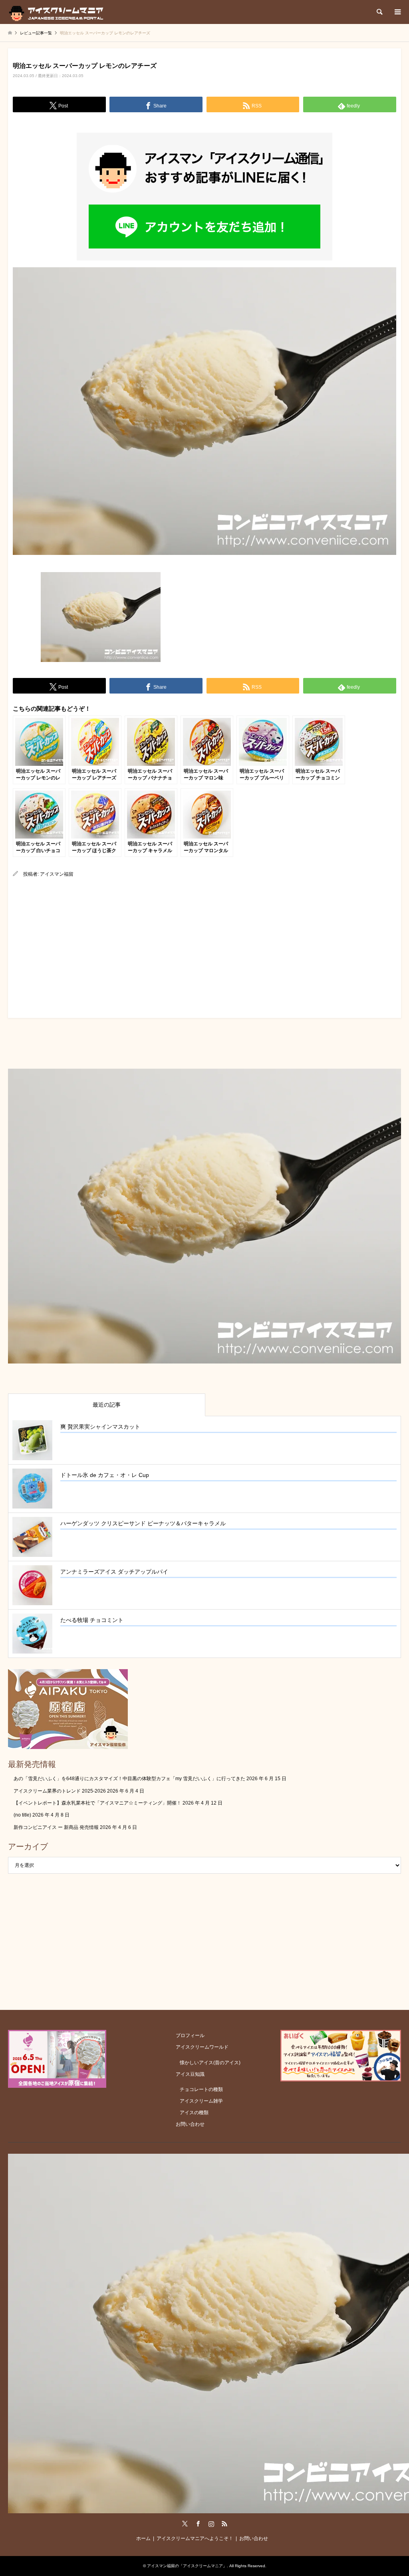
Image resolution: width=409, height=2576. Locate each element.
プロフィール (190, 2035)
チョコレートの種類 (201, 2089)
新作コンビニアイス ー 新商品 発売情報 (56, 1827)
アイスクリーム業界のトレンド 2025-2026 (60, 1791)
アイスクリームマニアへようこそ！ (195, 2538)
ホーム (143, 2538)
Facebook (198, 2524)
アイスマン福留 (57, 874)
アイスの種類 (194, 2113)
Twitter (185, 2524)
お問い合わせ (190, 2124)
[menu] (397, 12)
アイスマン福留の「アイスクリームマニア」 (187, 2566)
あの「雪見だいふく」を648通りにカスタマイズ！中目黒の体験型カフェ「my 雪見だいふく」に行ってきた (129, 1779)
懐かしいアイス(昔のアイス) (210, 2063)
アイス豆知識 (190, 2074)
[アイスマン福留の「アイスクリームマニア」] (58, 12)
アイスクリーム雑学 (201, 2101)
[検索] (379, 12)
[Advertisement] (204, 946)
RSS (224, 2524)
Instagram (211, 2524)
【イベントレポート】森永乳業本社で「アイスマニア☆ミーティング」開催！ (97, 1803)
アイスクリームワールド (202, 2047)
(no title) (22, 1815)
